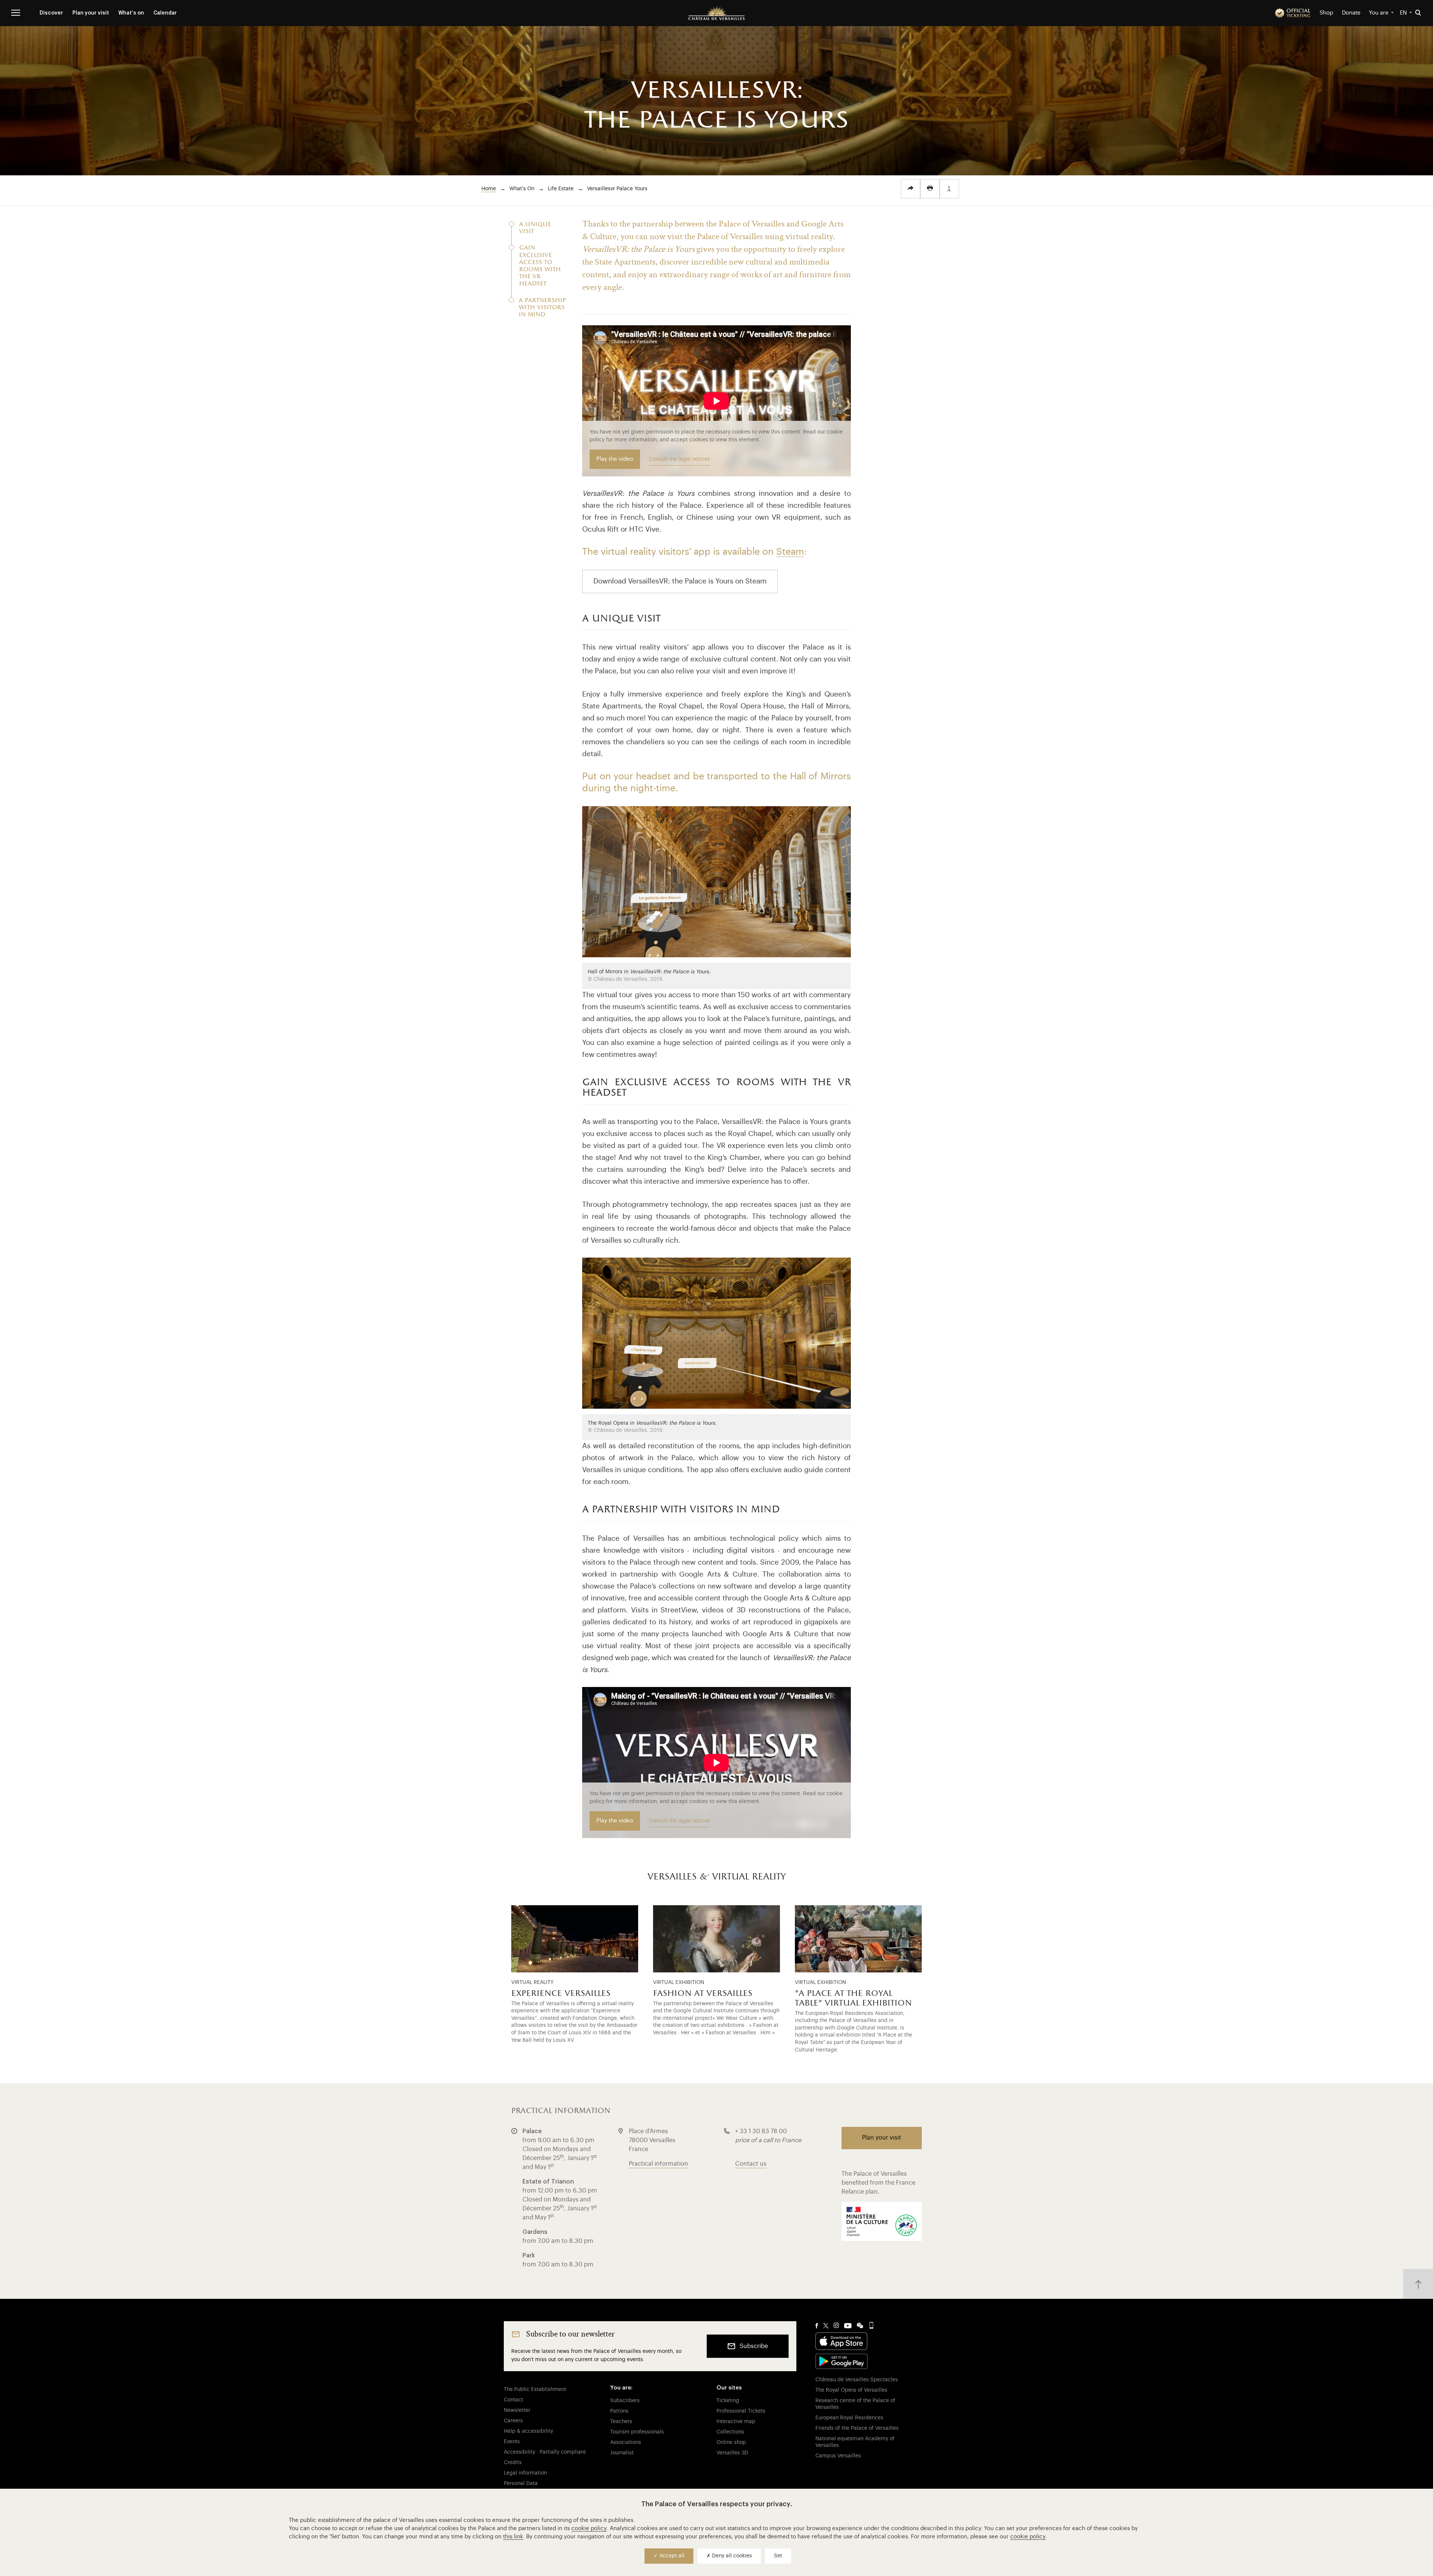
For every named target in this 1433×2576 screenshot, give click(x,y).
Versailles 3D (732, 2453)
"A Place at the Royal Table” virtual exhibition (853, 1998)
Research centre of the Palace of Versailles (855, 2404)
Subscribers (625, 2401)
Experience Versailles (561, 1994)
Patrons (619, 2411)
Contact (513, 2400)
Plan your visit (91, 13)
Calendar (165, 13)
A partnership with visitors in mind (542, 308)
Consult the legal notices (680, 459)
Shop (1326, 13)
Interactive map (736, 2422)
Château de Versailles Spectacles (857, 2380)
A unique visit (535, 228)
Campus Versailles (838, 2456)
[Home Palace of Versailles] (716, 13)
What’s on (131, 13)
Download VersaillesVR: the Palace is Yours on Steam (680, 581)
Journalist (622, 2453)
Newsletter (517, 2410)
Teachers (621, 2422)
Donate (1351, 13)
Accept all (671, 2556)
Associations (626, 2442)
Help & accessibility (528, 2431)
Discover (51, 13)
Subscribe (754, 2346)
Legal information (525, 2473)
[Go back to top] (1418, 2284)
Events (512, 2442)
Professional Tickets (741, 2411)
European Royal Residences (849, 2418)
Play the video (615, 459)
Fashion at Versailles (703, 1994)
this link (513, 2537)
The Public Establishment (535, 2389)
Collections (730, 2432)
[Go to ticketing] (1293, 13)
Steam (790, 552)
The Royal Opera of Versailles (851, 2390)
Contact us (751, 2164)
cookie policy (589, 2528)
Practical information (658, 2164)
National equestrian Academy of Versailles (855, 2442)
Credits (513, 2463)
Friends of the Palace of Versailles (857, 2428)
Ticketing (728, 2401)
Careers (513, 2421)
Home (489, 189)
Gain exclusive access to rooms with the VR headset (540, 266)
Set (778, 2556)
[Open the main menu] (16, 13)
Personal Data (521, 2483)
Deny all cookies (731, 2556)
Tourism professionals (637, 2432)
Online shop (731, 2442)
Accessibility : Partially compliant (545, 2452)
